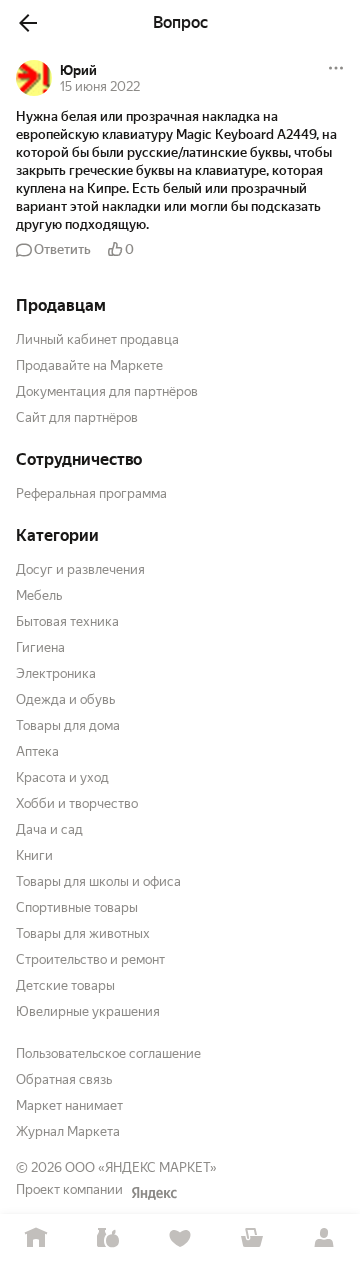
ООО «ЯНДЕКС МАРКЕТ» (141, 1167)
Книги (34, 855)
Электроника (56, 673)
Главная (36, 1238)
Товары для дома (68, 725)
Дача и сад (49, 829)
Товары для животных (83, 933)
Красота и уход (62, 777)
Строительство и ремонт (90, 959)
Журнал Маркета (68, 1131)
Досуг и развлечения (80, 569)
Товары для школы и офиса (98, 881)
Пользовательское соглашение (108, 1053)
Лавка (108, 1238)
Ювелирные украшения (88, 1011)
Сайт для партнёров (77, 417)
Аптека (37, 751)
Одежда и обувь (65, 699)
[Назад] (28, 23)
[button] (180, 171)
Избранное (180, 1238)
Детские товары (65, 985)
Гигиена (40, 647)
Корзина (252, 1238)
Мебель (39, 595)
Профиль (324, 1238)
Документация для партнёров (107, 391)
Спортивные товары (77, 907)
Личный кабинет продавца (97, 339)
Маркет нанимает (69, 1105)
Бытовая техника (67, 621)
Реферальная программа (91, 493)
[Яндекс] (154, 1193)
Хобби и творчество (77, 803)
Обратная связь (64, 1079)
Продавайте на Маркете (89, 365)
